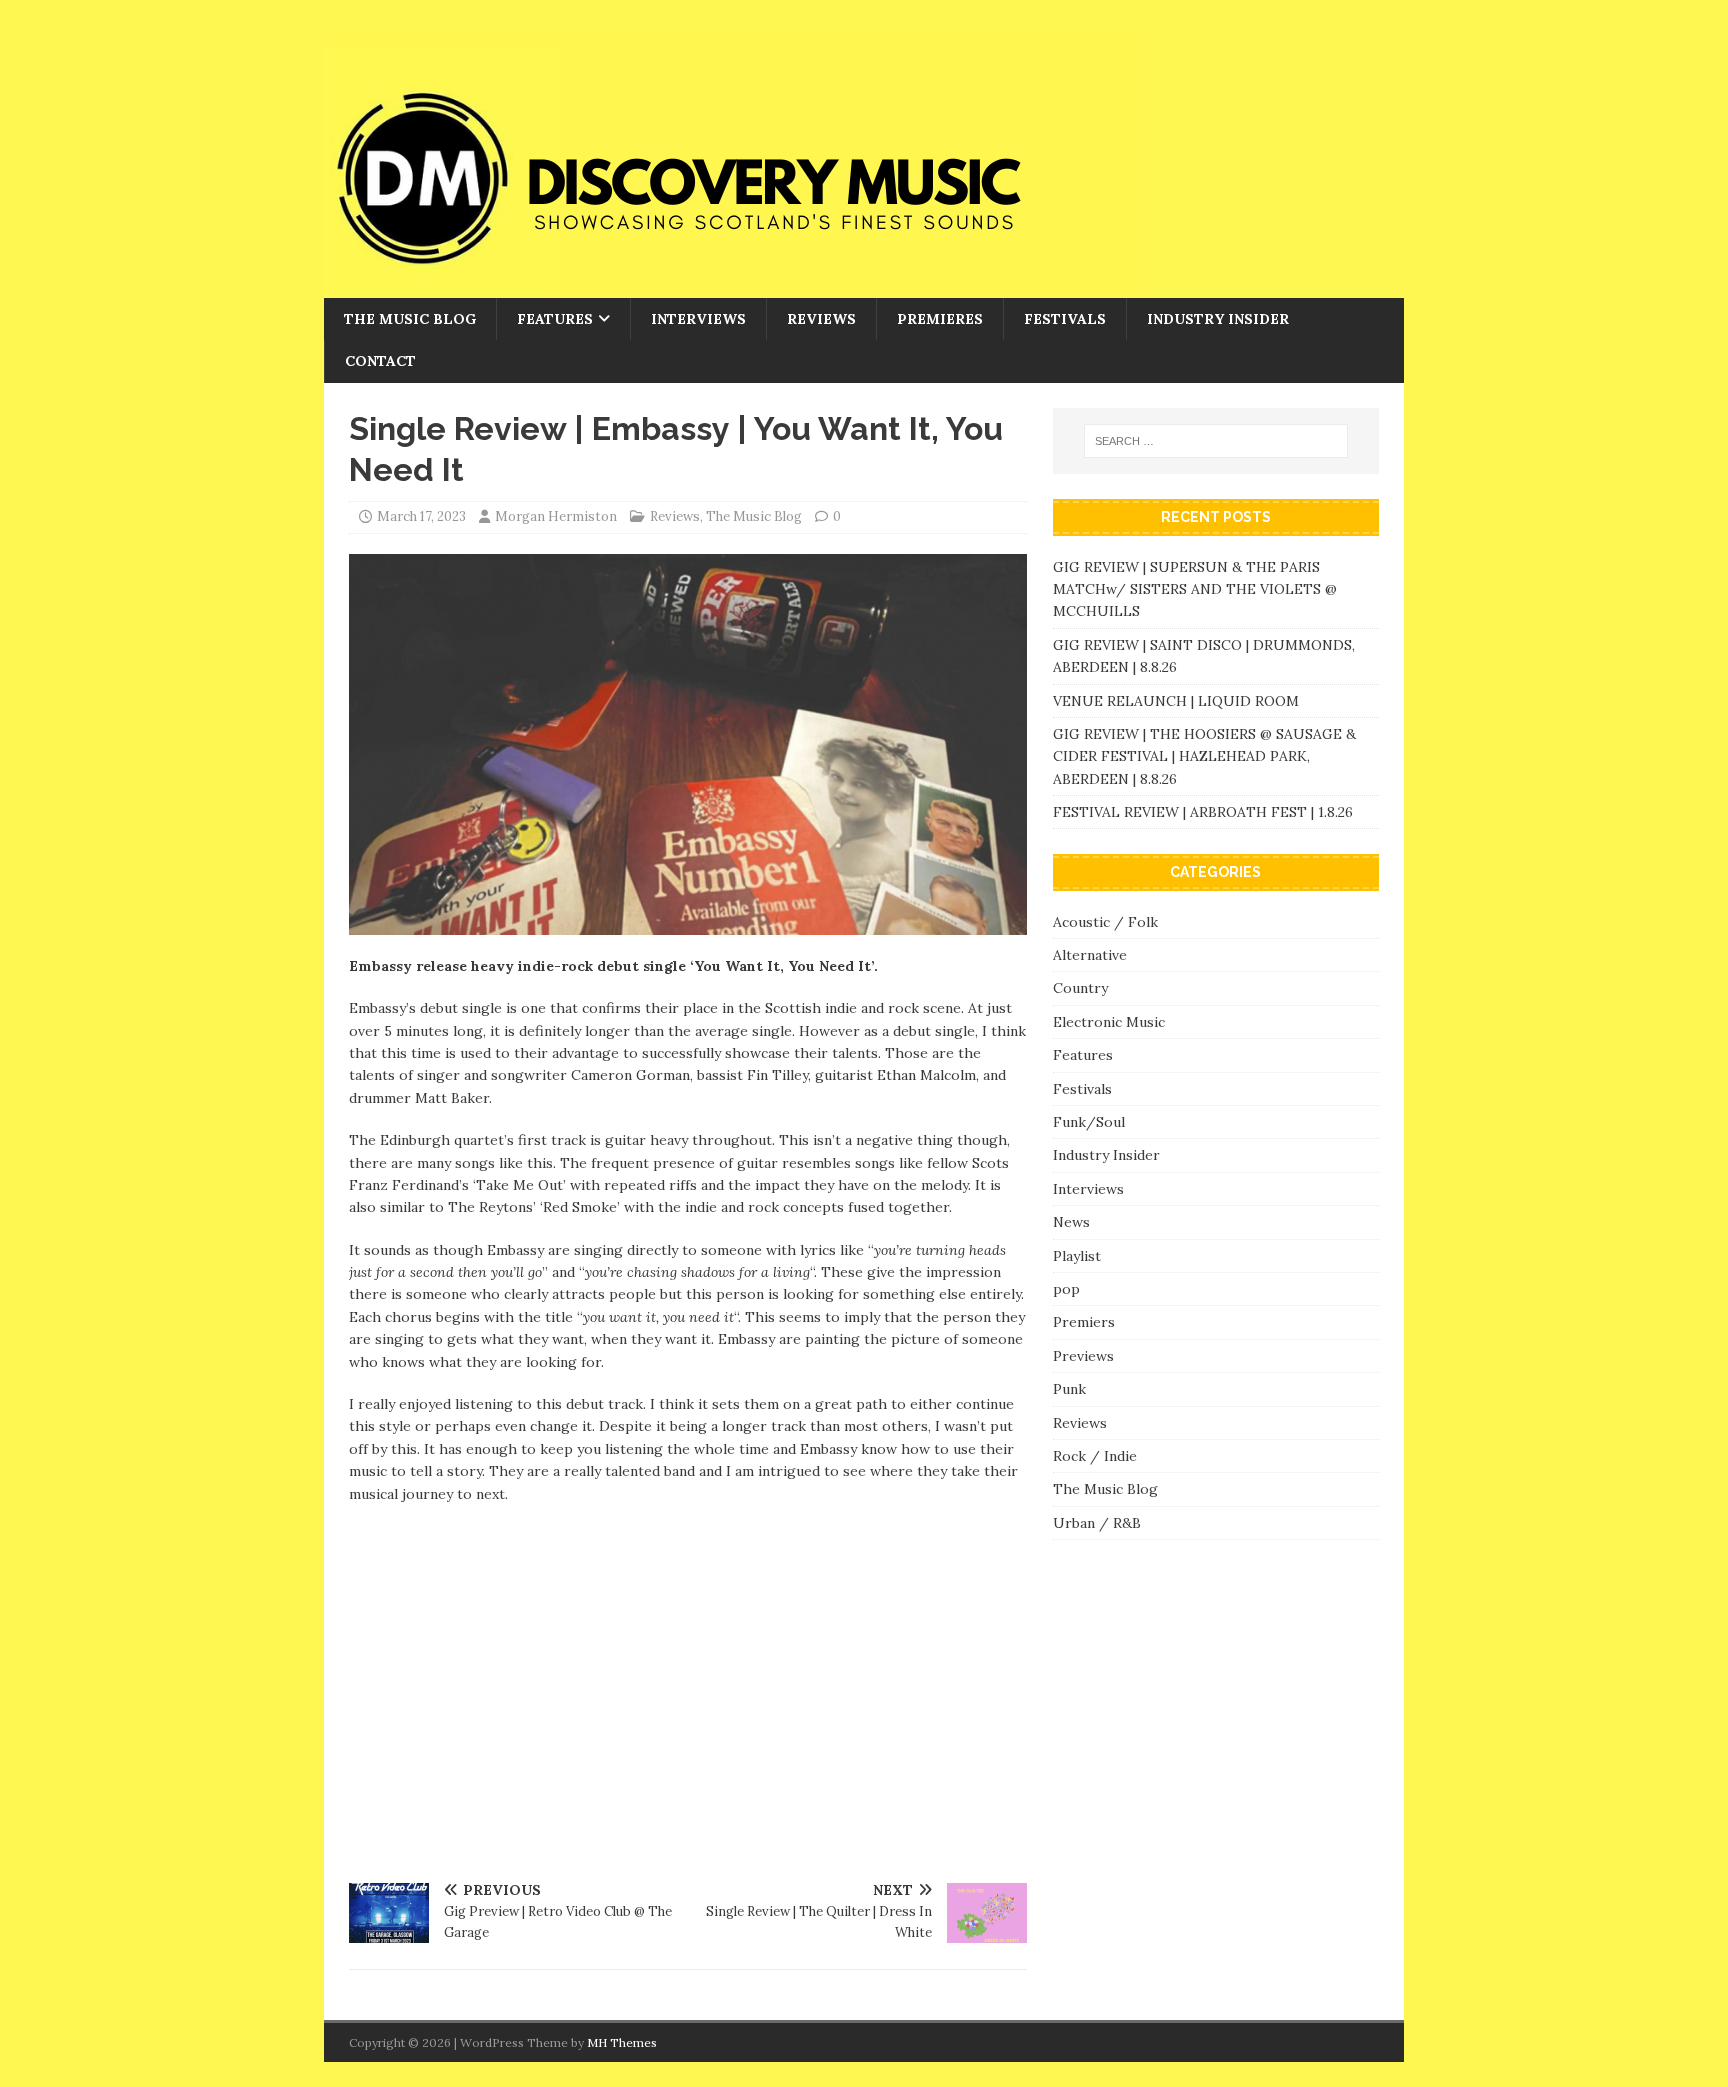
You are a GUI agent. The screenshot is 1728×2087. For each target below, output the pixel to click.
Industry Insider (1218, 319)
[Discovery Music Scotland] (734, 287)
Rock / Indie (1095, 1456)
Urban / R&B (1097, 1523)
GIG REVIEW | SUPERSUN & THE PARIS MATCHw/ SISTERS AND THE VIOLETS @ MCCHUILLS (1195, 589)
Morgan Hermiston (556, 516)
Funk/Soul (1089, 1122)
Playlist (1077, 1256)
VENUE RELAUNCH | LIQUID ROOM (1178, 701)
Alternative (1090, 955)
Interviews (698, 319)
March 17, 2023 (421, 516)
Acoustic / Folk (1105, 922)
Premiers (1084, 1322)
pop (1066, 1289)
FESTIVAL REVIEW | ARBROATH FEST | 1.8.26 (1203, 812)
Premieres (940, 319)
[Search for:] (1216, 441)
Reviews (821, 319)
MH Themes (622, 2042)
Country (1080, 988)
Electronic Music (1109, 1022)
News (1071, 1222)
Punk (1069, 1389)
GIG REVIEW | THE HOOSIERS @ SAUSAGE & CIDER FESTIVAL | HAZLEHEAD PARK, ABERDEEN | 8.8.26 (1204, 756)
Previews (1083, 1356)
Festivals (1065, 319)
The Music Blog (410, 319)
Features (555, 319)
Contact (380, 361)
